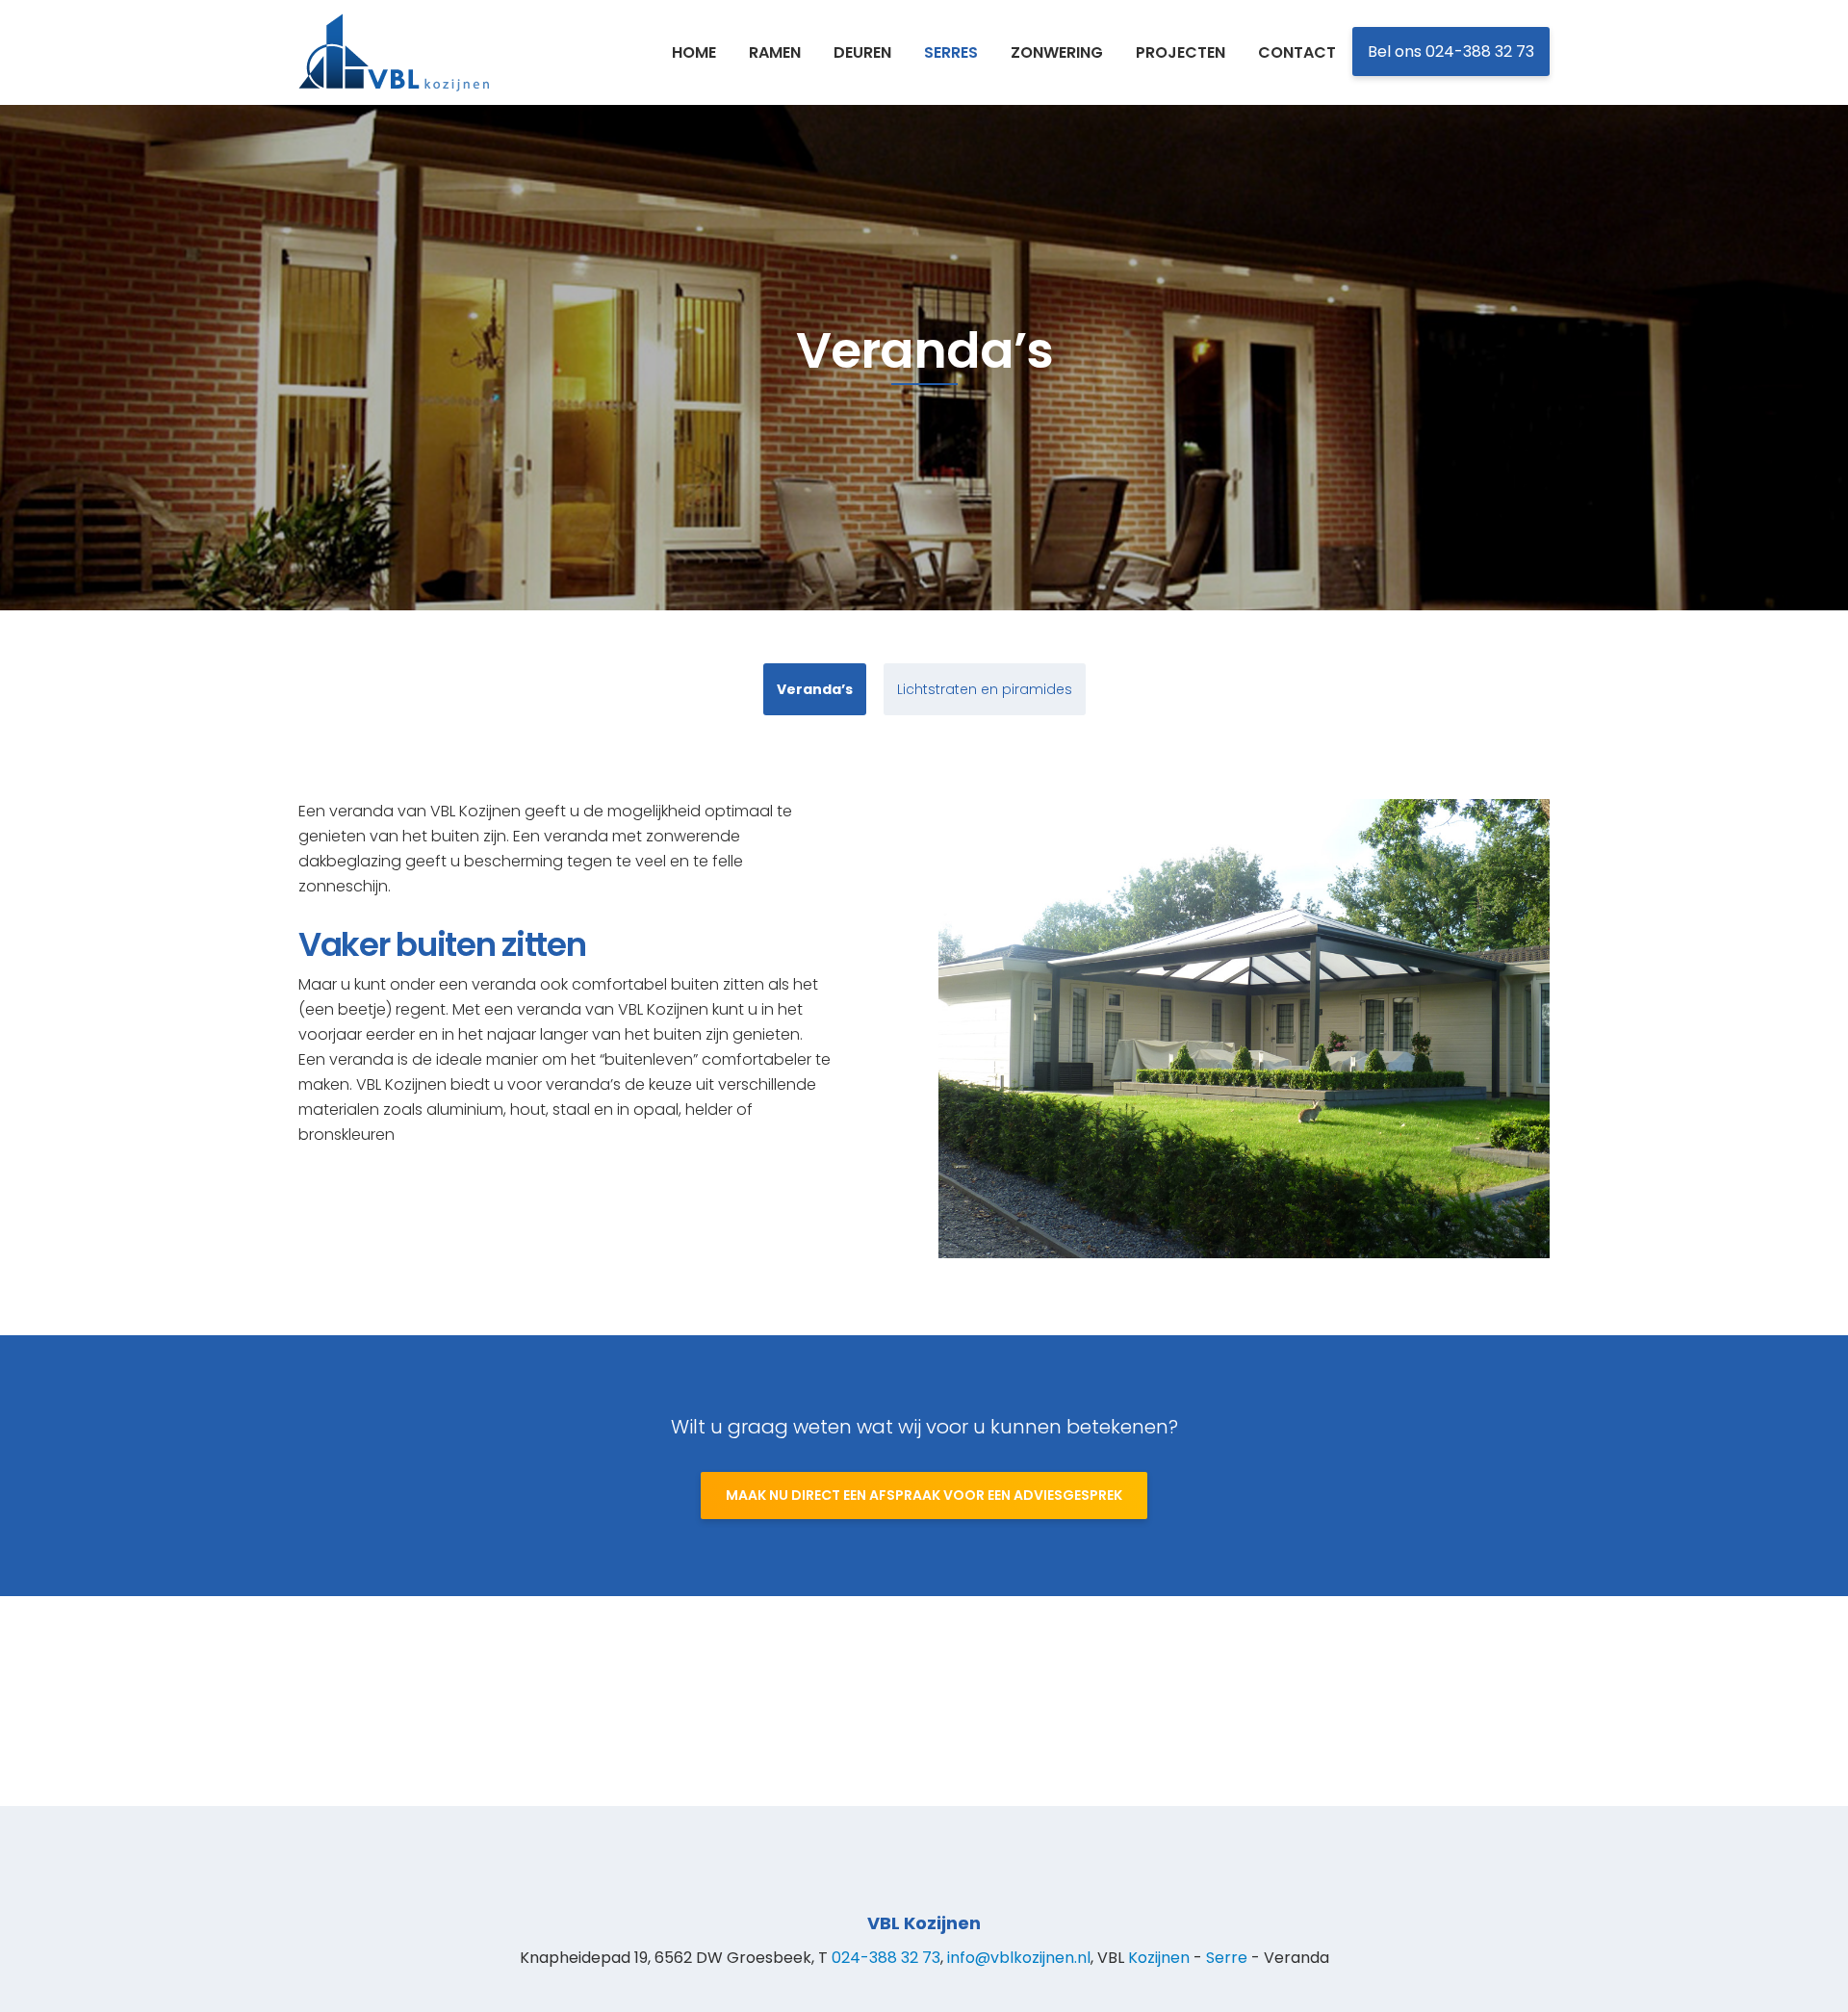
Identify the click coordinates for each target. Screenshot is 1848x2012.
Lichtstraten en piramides (985, 689)
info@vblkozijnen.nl (1019, 1958)
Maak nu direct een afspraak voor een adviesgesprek (924, 1495)
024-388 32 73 (886, 1958)
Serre (1227, 1958)
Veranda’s (815, 689)
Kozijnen (1159, 1958)
